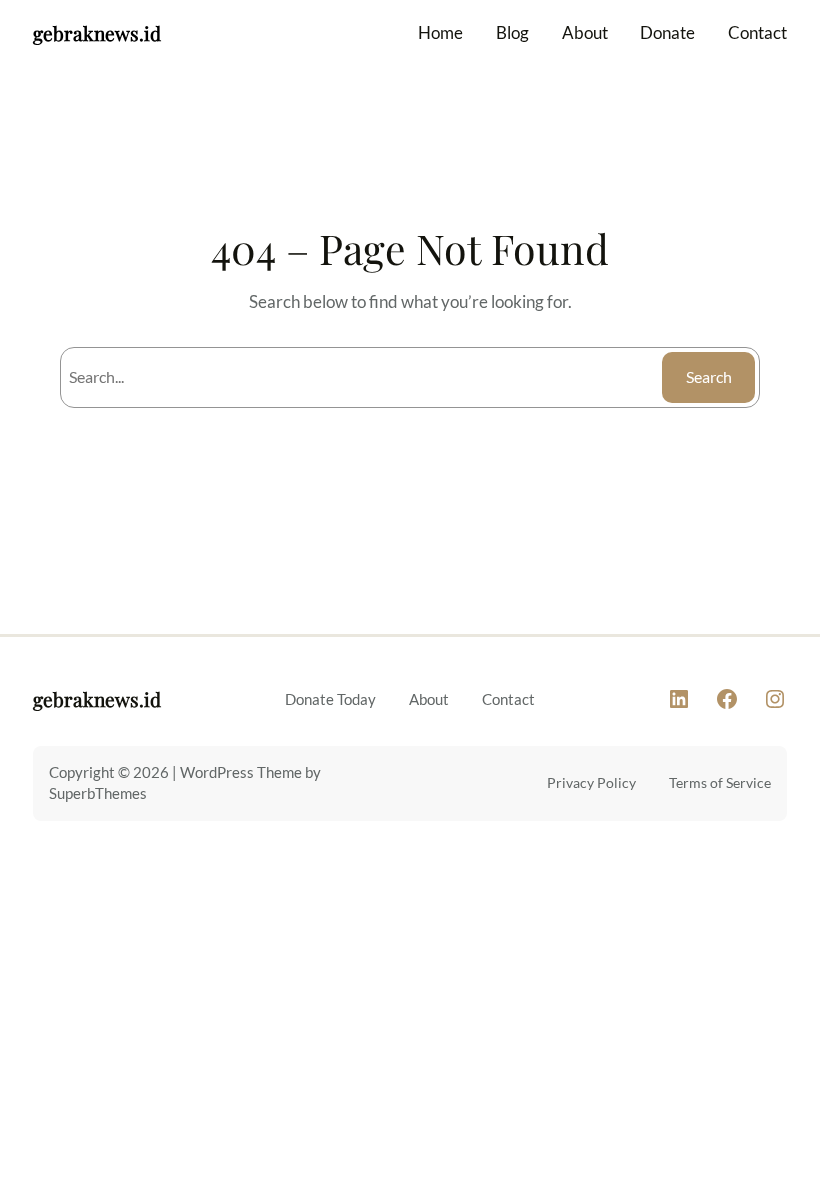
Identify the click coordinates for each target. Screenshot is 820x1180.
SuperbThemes (98, 793)
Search (709, 376)
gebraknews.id (97, 33)
